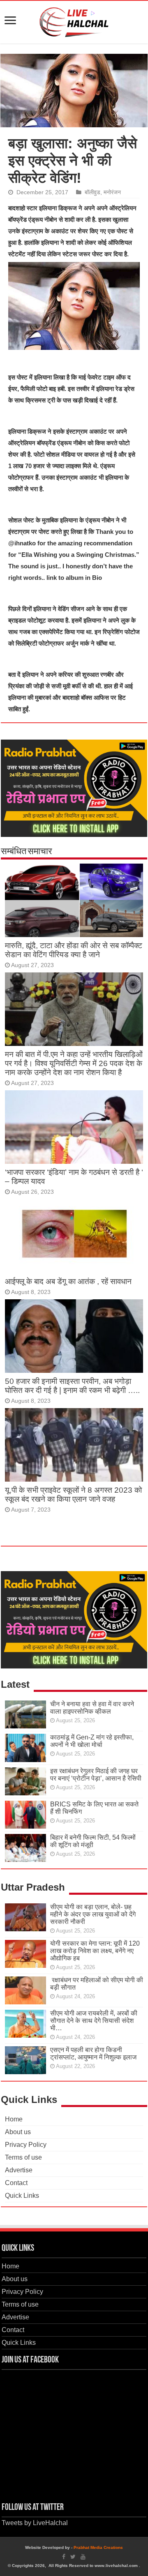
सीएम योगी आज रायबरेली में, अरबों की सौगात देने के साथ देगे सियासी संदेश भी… (94, 2021)
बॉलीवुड (92, 192)
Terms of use (23, 2157)
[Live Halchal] (74, 21)
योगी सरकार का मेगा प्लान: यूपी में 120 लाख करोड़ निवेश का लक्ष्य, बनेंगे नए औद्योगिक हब (95, 1951)
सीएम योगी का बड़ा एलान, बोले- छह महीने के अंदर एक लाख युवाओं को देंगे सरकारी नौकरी (93, 1914)
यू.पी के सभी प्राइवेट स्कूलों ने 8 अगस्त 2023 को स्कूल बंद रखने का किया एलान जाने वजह (73, 1495)
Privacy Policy (26, 2145)
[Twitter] (73, 2557)
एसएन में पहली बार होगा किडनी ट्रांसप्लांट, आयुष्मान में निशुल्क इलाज (93, 2053)
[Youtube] (83, 2557)
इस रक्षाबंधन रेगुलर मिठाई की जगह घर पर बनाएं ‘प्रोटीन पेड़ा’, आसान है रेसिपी (96, 1775)
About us (18, 2132)
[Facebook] (64, 2557)
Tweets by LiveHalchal (35, 2523)
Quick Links (22, 2196)
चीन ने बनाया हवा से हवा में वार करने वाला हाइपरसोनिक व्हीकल (92, 1708)
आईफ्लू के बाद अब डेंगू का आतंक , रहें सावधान (68, 1281)
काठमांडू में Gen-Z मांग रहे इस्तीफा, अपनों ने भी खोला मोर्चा (92, 1741)
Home (14, 2119)
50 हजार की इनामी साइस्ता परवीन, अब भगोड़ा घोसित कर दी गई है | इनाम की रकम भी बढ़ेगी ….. (72, 1386)
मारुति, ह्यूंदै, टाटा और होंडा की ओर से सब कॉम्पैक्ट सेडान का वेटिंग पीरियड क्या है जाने (74, 950)
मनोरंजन (112, 192)
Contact (16, 2183)
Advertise (19, 2170)
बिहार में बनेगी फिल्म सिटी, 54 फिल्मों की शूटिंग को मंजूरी (93, 1841)
